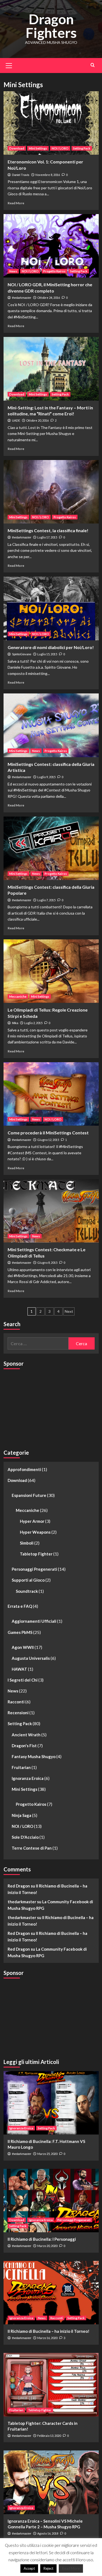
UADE (16, 421)
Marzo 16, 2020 (47, 2338)
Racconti (16, 1702)
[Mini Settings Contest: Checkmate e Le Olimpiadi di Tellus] (51, 1211)
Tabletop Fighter (36, 1554)
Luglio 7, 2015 (46, 900)
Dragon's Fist (24, 1746)
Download (17, 148)
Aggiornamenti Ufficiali (34, 1621)
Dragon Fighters (51, 26)
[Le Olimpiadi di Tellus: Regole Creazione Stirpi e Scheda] (51, 971)
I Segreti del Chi (23, 1680)
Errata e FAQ (20, 1606)
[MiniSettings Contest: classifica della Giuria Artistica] (51, 725)
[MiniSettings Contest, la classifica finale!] (51, 492)
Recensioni (18, 1713)
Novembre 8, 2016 (48, 175)
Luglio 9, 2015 (46, 777)
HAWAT (19, 1669)
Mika (15, 1023)
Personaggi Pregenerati (34, 1569)
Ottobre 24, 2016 (49, 298)
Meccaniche (18, 996)
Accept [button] (29, 2568)
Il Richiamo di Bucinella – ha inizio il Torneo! (49, 2331)
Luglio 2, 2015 (33, 1023)
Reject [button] (48, 2568)
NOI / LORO (60, 148)
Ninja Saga (21, 1815)
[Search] (93, 65)
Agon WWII (23, 1647)
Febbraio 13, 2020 (49, 2436)
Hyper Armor (32, 1521)
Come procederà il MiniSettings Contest (48, 1133)
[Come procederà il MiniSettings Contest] (51, 1094)
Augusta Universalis (31, 1658)
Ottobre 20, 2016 (37, 420)
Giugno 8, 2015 (47, 1263)
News (13, 271)
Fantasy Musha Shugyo (34, 1756)
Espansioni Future (29, 1495)
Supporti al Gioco (28, 1580)
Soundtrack (27, 1591)
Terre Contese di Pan (32, 1848)
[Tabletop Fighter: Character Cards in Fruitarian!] (51, 2385)
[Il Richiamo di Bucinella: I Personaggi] (51, 2201)
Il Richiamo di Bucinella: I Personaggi (42, 2239)
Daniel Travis (21, 175)
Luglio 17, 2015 (47, 537)
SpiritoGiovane (22, 654)
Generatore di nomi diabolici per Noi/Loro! (51, 647)
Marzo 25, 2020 (47, 2154)
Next (69, 1311)
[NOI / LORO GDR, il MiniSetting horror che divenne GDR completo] (51, 246)
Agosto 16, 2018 (48, 2533)
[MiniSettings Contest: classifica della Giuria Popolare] (51, 848)
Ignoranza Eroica (28, 1778)
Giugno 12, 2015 (48, 1140)
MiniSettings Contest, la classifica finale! (48, 530)
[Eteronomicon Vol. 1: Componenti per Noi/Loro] (51, 123)
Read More (16, 203)
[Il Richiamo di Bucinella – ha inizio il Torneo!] (51, 2293)
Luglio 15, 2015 (47, 654)
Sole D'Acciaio (25, 1837)
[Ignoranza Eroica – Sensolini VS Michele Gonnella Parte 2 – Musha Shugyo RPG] (51, 2482)
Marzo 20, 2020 (47, 2246)
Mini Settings (38, 148)
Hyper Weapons (35, 1532)
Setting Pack (82, 148)
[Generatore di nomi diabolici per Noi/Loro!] (51, 608)
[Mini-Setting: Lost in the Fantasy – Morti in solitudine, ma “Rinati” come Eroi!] (51, 369)
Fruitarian (21, 1767)
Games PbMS (20, 1632)
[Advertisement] (44, 1407)
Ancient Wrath (26, 1735)
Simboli (27, 1543)
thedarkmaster (22, 298)
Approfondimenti (24, 1469)
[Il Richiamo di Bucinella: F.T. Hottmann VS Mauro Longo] (51, 2103)
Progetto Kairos (54, 271)
